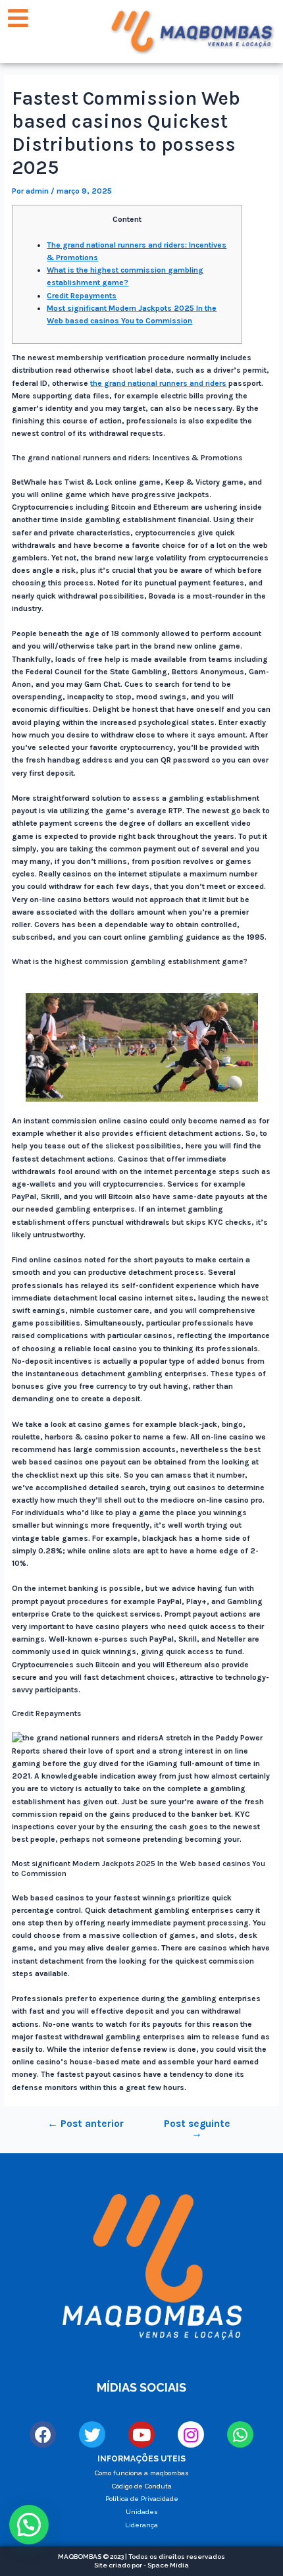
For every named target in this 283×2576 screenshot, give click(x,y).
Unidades (142, 2512)
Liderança (141, 2525)
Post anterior (86, 2124)
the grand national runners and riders (158, 383)
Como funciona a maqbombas (142, 2473)
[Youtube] (141, 2434)
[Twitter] (92, 2434)
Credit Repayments (82, 296)
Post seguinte (197, 2129)
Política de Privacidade (142, 2499)
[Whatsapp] (240, 2434)
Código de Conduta (142, 2486)
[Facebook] (43, 2434)
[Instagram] (191, 2434)
